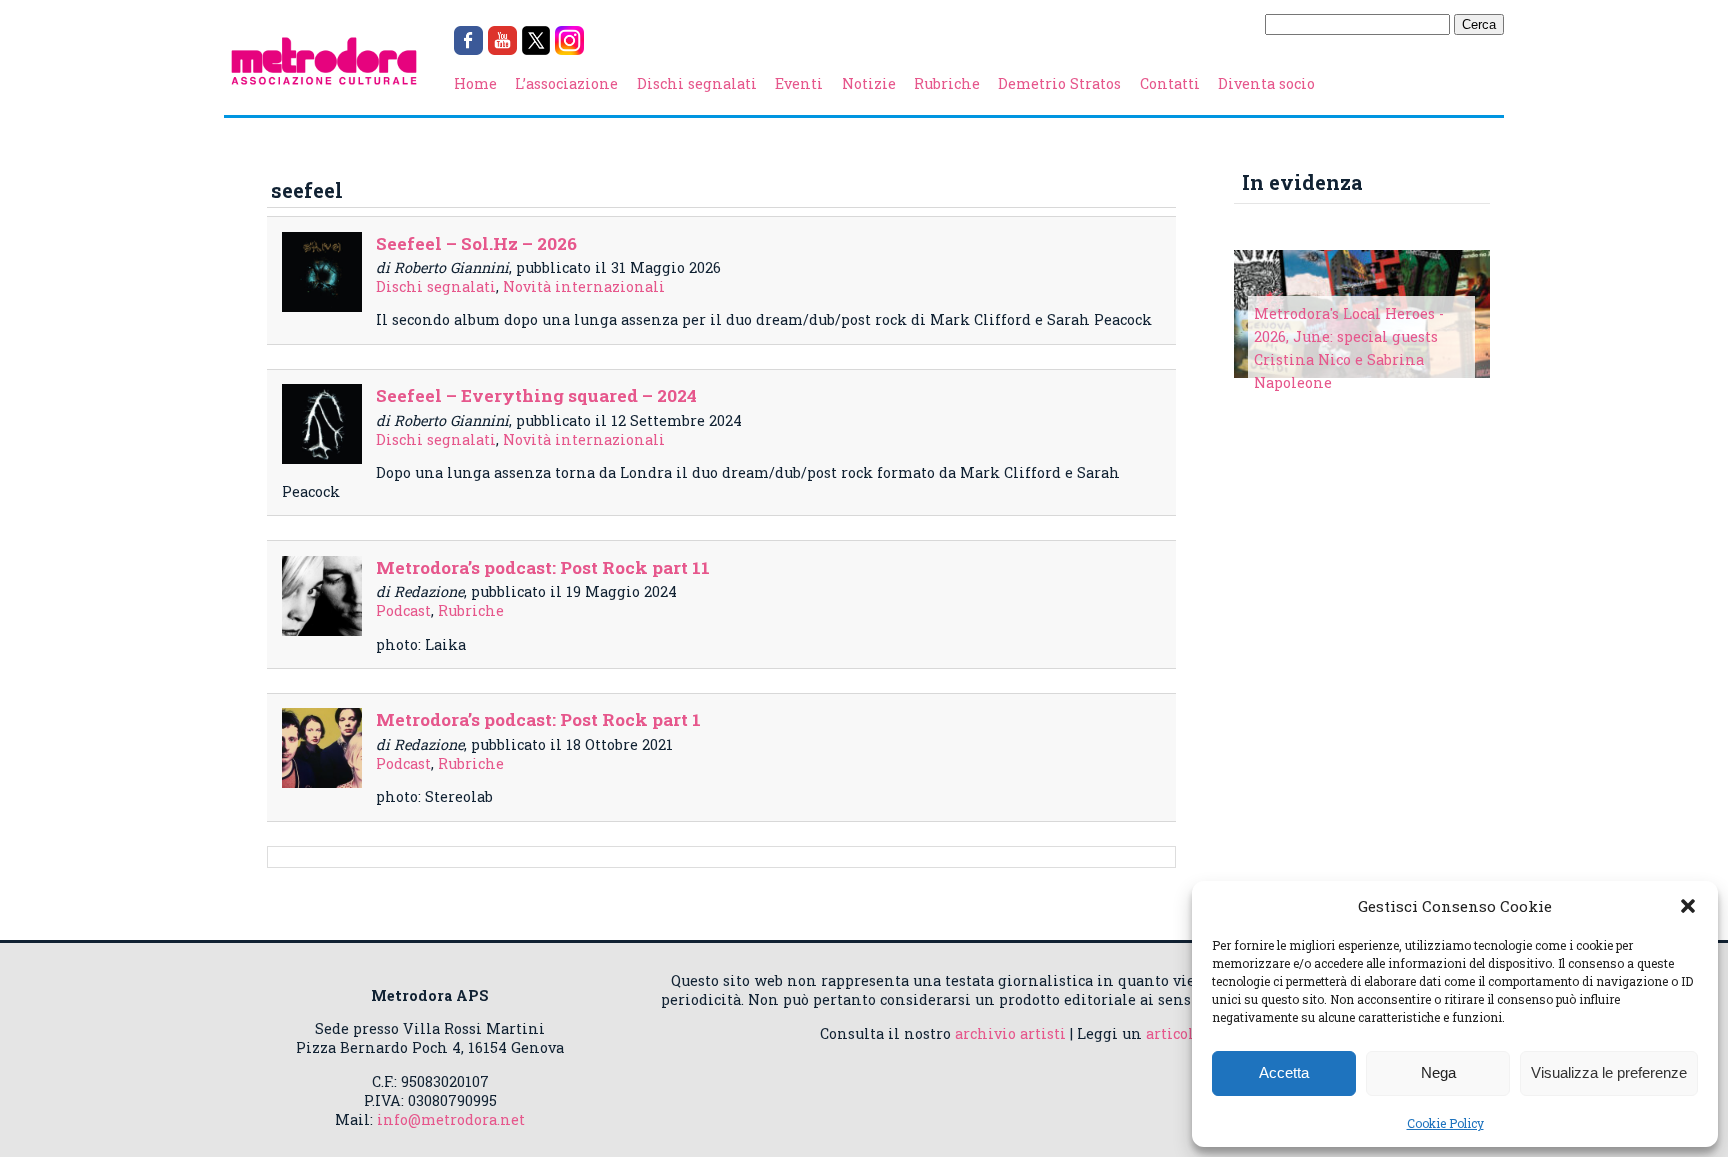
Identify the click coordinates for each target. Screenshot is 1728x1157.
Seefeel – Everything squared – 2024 (536, 395)
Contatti (1170, 83)
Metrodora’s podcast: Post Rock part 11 (543, 567)
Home (475, 83)
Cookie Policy (1445, 1123)
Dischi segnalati (697, 83)
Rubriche (947, 83)
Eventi (799, 83)
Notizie (869, 83)
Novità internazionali (584, 286)
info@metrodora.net (451, 1119)
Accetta (1284, 1072)
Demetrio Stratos (1059, 83)
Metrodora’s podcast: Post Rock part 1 (538, 719)
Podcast (403, 610)
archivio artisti (1010, 1033)
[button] (1688, 906)
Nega (1438, 1072)
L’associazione (566, 83)
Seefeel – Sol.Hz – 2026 (476, 243)
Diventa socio (1266, 83)
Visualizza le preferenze (1609, 1072)
